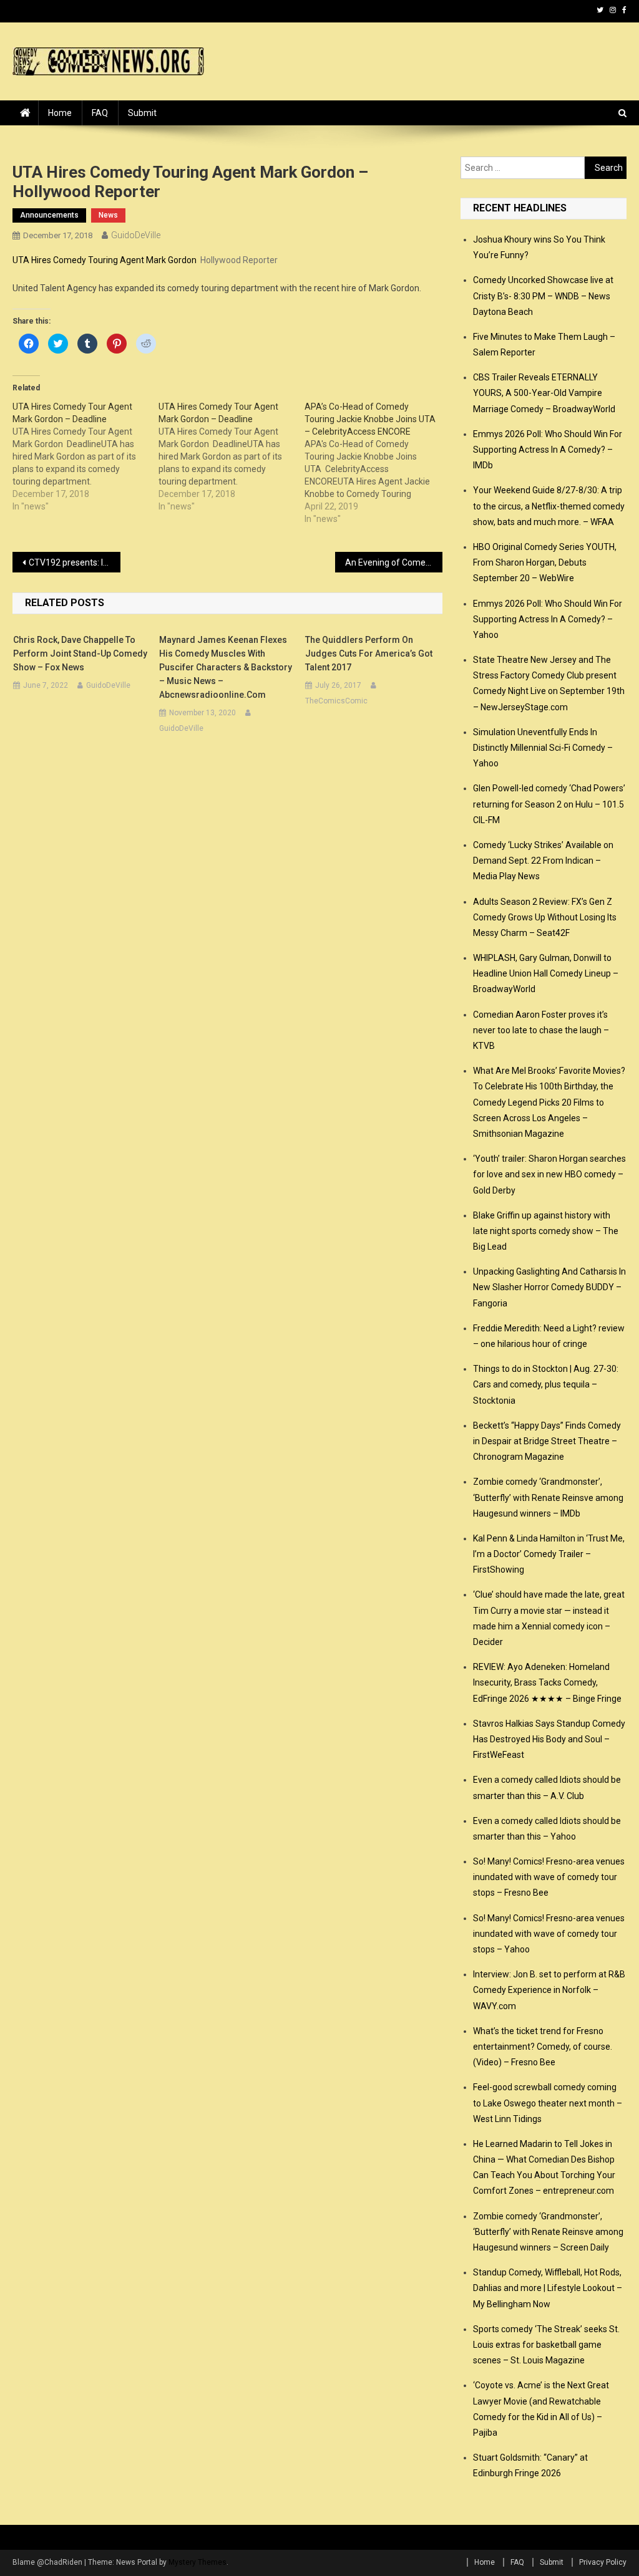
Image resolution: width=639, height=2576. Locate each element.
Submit (142, 113)
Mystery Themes (198, 2562)
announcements (49, 215)
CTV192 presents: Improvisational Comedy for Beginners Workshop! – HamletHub (74, 562)
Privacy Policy (603, 2562)
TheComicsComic (336, 701)
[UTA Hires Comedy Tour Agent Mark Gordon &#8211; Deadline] (85, 456)
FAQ (100, 113)
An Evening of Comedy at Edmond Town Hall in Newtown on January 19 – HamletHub (394, 562)
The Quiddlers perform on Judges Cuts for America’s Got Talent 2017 (369, 654)
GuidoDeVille (136, 235)
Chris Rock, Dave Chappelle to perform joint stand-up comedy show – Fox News (80, 654)
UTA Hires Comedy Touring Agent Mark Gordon (105, 260)
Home (60, 113)
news (108, 215)
